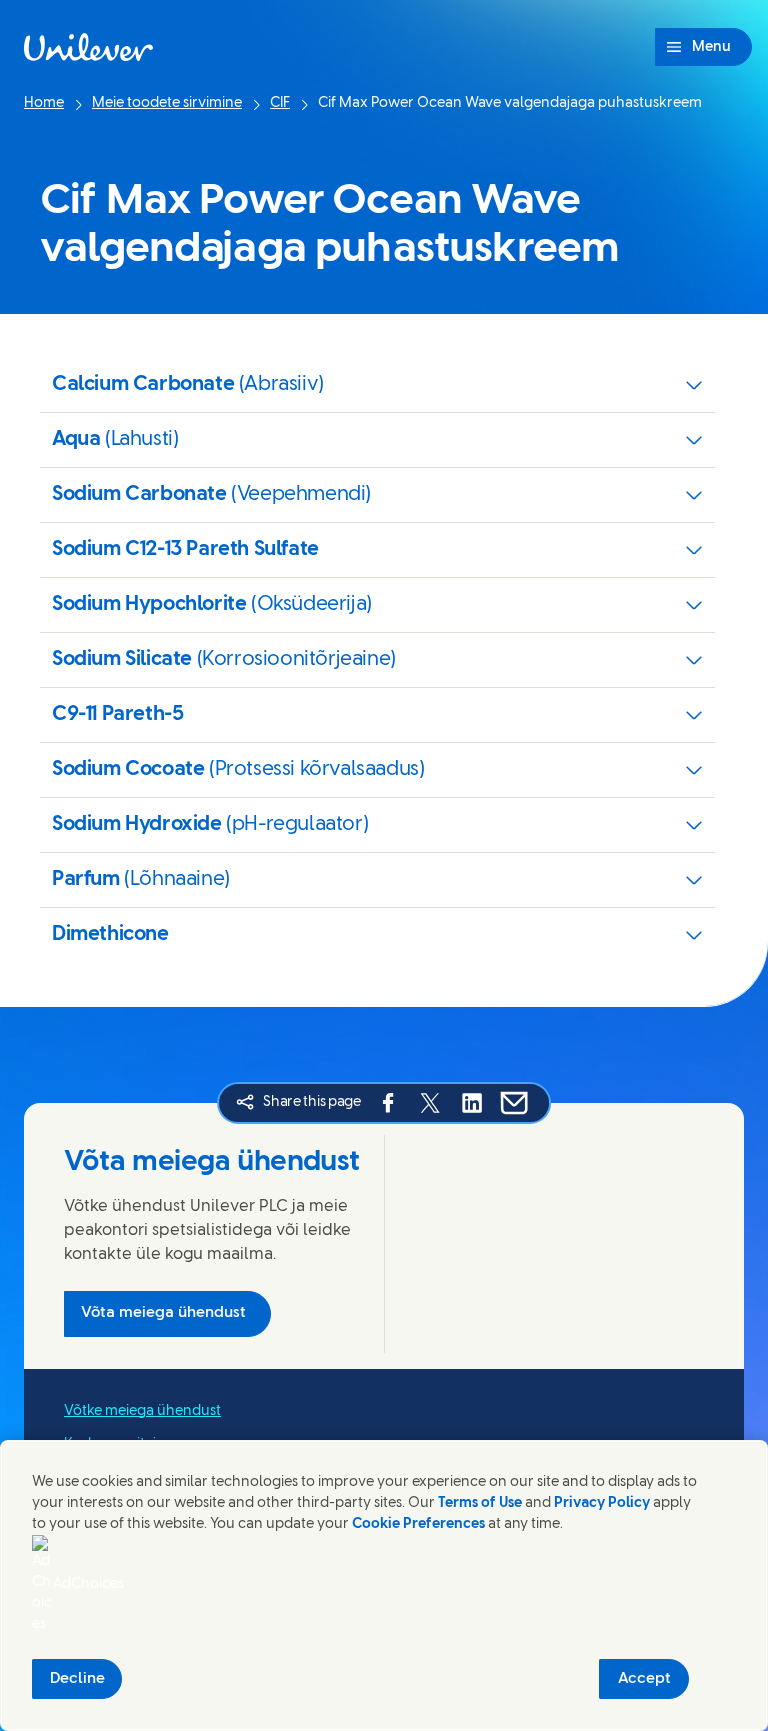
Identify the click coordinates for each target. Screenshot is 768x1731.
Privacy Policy (602, 1503)
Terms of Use (480, 1503)
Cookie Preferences (418, 1524)
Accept (644, 1679)
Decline (77, 1679)
